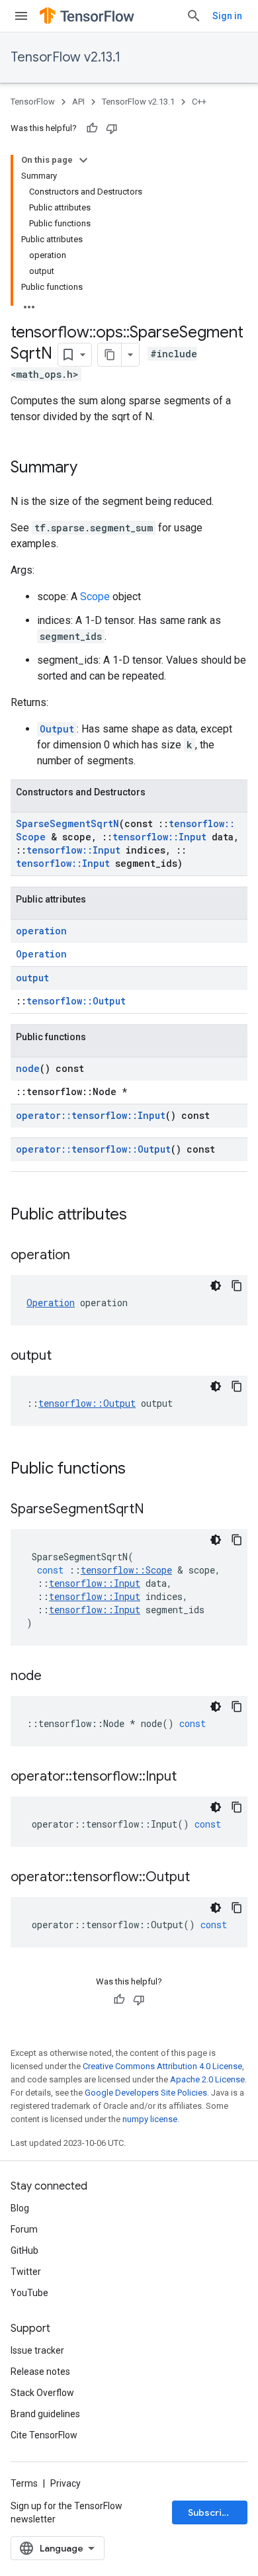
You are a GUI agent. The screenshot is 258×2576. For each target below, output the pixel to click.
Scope (95, 597)
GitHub (24, 2250)
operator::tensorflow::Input (91, 1115)
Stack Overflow (42, 2393)
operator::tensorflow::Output (93, 1149)
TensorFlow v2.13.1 (65, 57)
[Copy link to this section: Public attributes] (140, 1216)
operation (41, 931)
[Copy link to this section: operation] (83, 1256)
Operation (41, 954)
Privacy (65, 2483)
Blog (20, 2208)
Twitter (26, 2272)
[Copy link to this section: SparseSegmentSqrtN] (157, 1510)
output (32, 978)
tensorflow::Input (159, 837)
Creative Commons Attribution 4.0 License (162, 2066)
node (28, 1068)
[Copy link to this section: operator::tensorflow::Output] (203, 1878)
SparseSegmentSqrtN (67, 823)
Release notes (40, 2372)
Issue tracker (37, 2350)
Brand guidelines (45, 2414)
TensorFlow (33, 102)
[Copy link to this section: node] (55, 1677)
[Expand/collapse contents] (83, 160)
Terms (24, 2483)
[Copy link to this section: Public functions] (139, 1470)
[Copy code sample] (237, 1286)
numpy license (150, 2119)
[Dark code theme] (216, 1286)
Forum (24, 2229)
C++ (199, 102)
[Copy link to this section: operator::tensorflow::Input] (190, 1777)
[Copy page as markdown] (110, 355)
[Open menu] (21, 16)
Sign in (227, 16)
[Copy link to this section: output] (65, 1356)
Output (57, 729)
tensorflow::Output (76, 1001)
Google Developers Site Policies (146, 2093)
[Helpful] (92, 128)
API (78, 102)
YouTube (29, 2293)
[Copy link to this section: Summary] (91, 468)
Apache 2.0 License (207, 2079)
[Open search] (194, 16)
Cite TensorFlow (44, 2435)
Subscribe (211, 2512)
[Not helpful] (112, 128)
